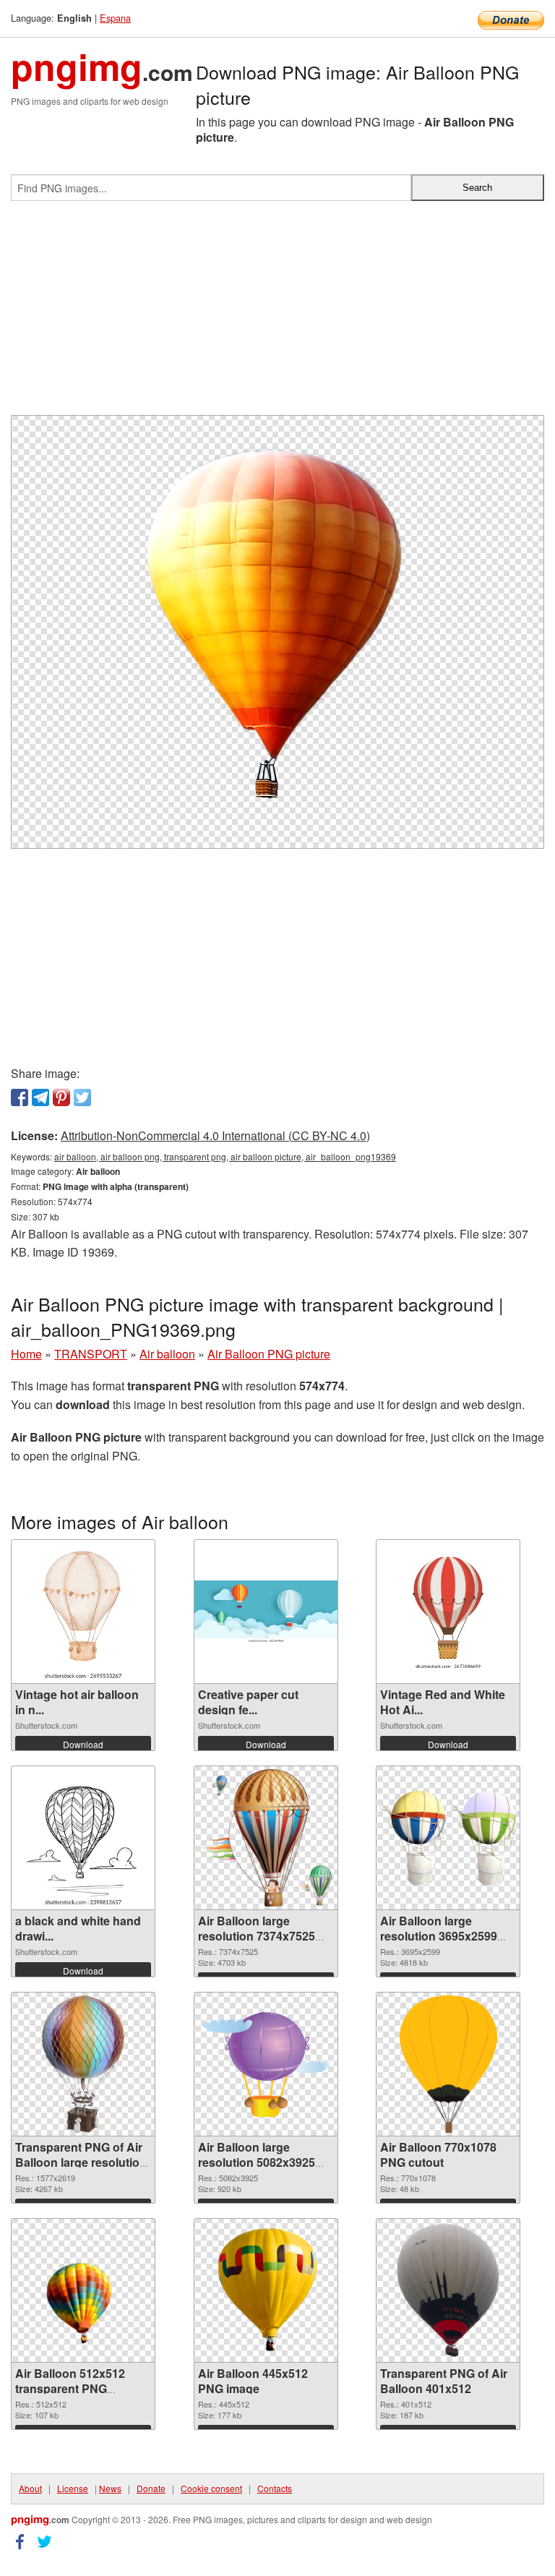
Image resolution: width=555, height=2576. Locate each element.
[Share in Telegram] (40, 1097)
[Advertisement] (277, 314)
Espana (115, 18)
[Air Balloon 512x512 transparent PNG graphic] (83, 2290)
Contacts (275, 2488)
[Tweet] (82, 1097)
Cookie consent (211, 2488)
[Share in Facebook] (20, 1097)
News (110, 2488)
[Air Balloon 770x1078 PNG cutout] (448, 2064)
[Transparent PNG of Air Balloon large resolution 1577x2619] (83, 2064)
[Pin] (61, 1097)
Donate (151, 2488)
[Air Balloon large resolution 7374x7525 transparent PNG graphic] (266, 1838)
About (30, 2488)
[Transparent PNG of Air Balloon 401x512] (448, 2290)
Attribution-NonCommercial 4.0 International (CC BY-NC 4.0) (215, 1135)
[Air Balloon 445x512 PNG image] (265, 2290)
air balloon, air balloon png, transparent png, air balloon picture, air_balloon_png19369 (225, 1156)
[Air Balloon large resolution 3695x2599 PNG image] (448, 1839)
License (73, 2488)
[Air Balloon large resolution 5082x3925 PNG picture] (266, 2064)
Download (83, 1744)
